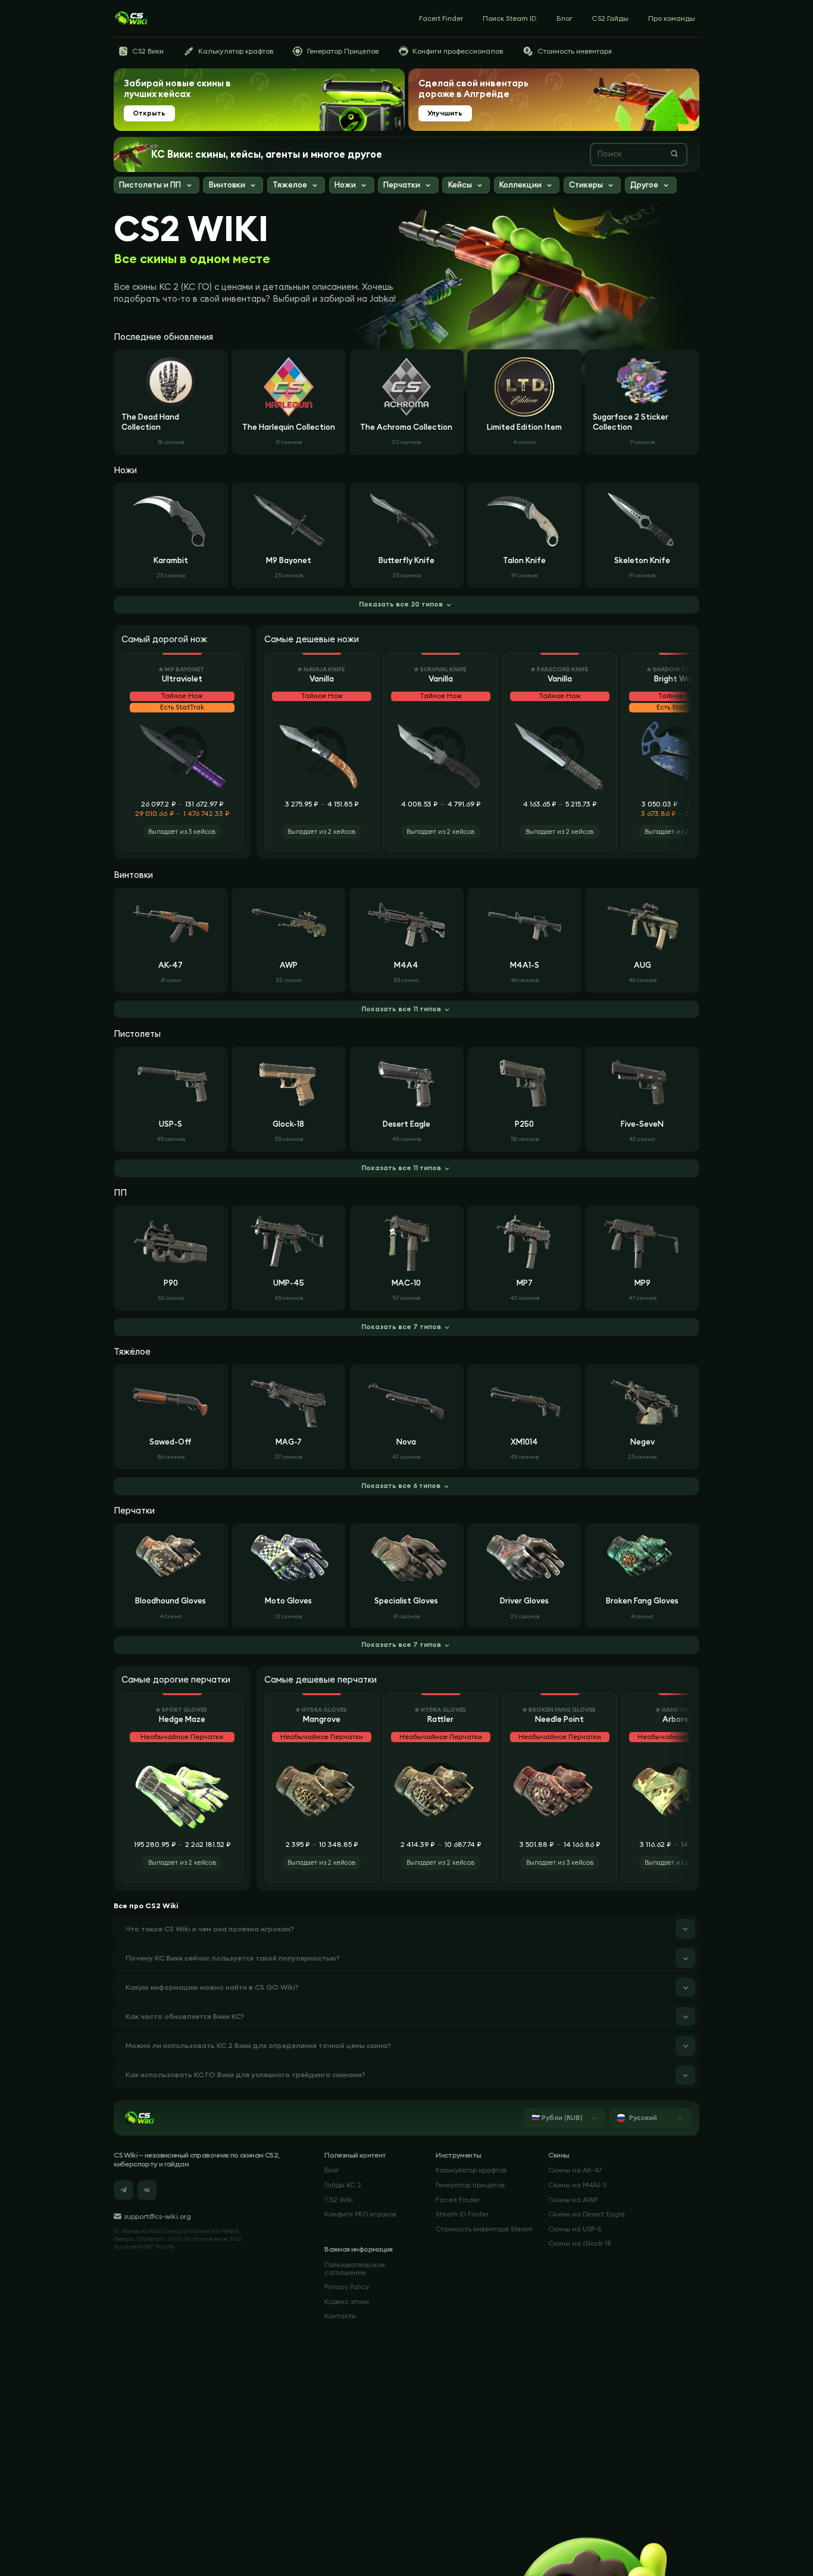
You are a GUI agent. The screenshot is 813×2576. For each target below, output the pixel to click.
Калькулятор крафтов (471, 2170)
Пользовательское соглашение (355, 2269)
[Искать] (674, 154)
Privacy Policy (347, 2287)
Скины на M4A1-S (577, 2185)
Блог (332, 2170)
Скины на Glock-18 (579, 2243)
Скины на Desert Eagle (587, 2214)
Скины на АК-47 (575, 2170)
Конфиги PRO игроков (360, 2214)
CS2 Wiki (339, 2200)
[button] (157, 186)
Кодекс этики (347, 2302)
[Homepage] (131, 18)
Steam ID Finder (462, 2214)
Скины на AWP (573, 2200)
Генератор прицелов (470, 2185)
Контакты (340, 2316)
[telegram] (123, 2190)
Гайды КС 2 (343, 2185)
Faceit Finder (458, 2200)
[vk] (147, 2190)
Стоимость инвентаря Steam (484, 2229)
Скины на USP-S (575, 2229)
